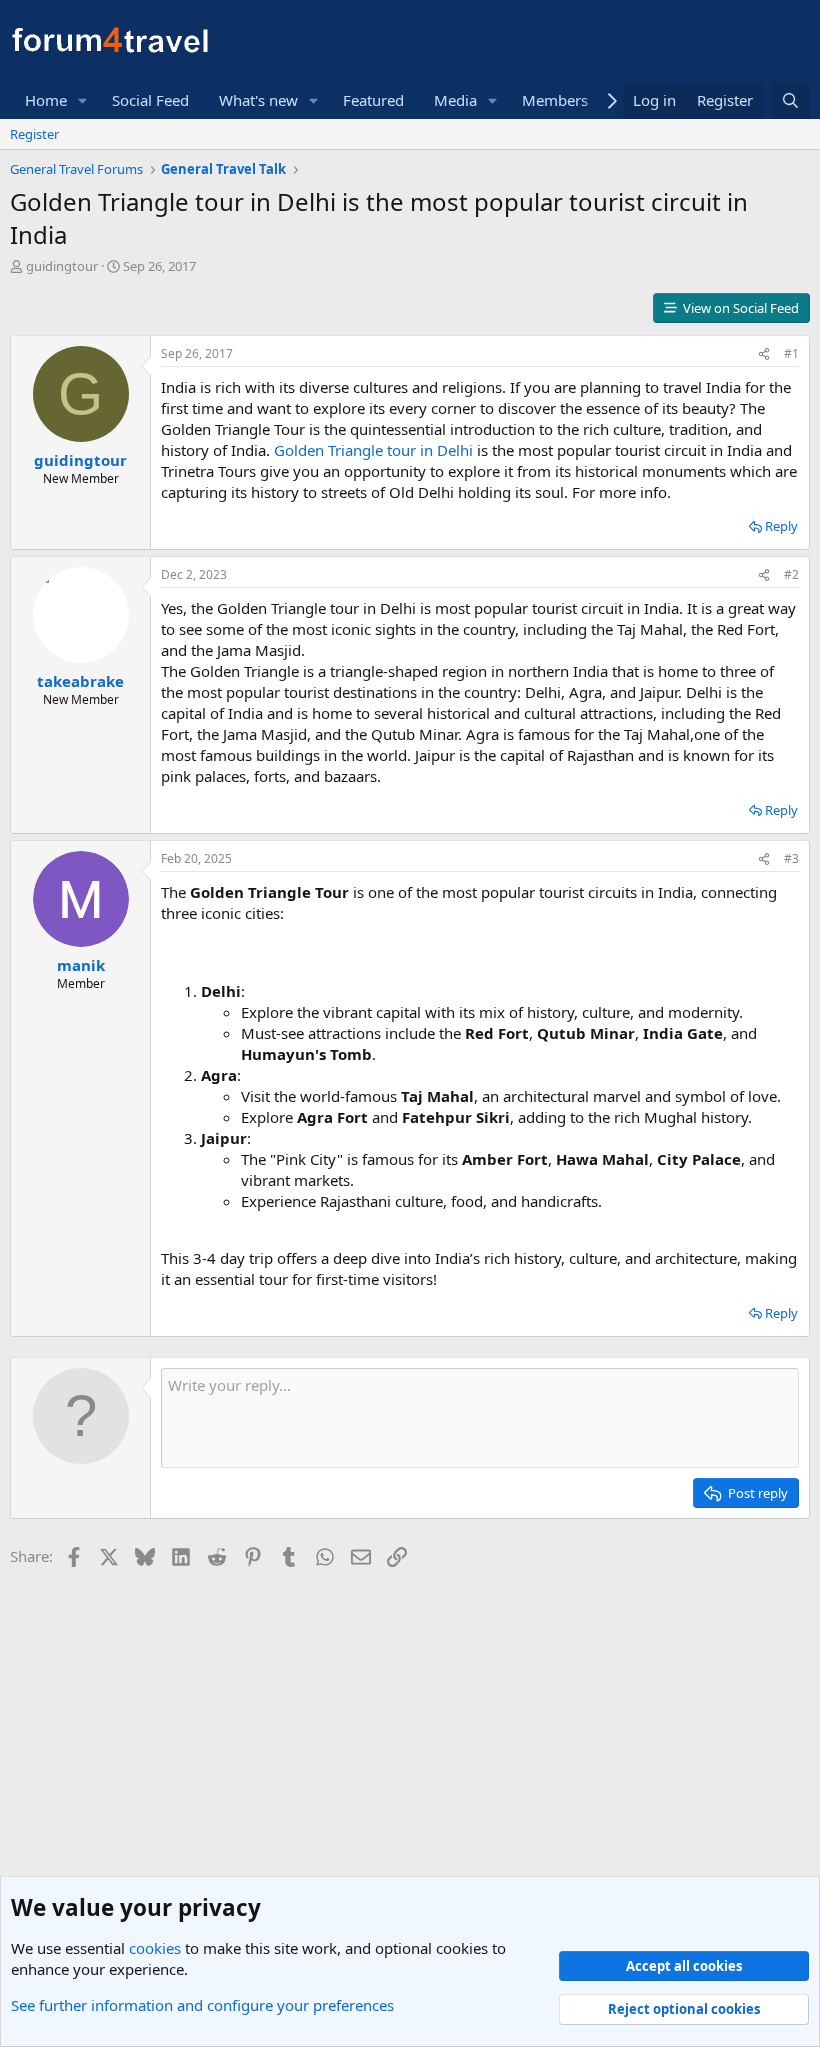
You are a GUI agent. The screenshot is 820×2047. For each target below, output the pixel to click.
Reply (781, 526)
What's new (258, 100)
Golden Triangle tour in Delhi (373, 450)
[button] (83, 100)
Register (34, 134)
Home (46, 100)
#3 (791, 858)
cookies (155, 1948)
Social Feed (150, 100)
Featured (373, 100)
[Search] (790, 100)
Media (455, 100)
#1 (791, 353)
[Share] (764, 354)
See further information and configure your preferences (202, 2005)
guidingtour (62, 266)
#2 (791, 574)
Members (555, 100)
